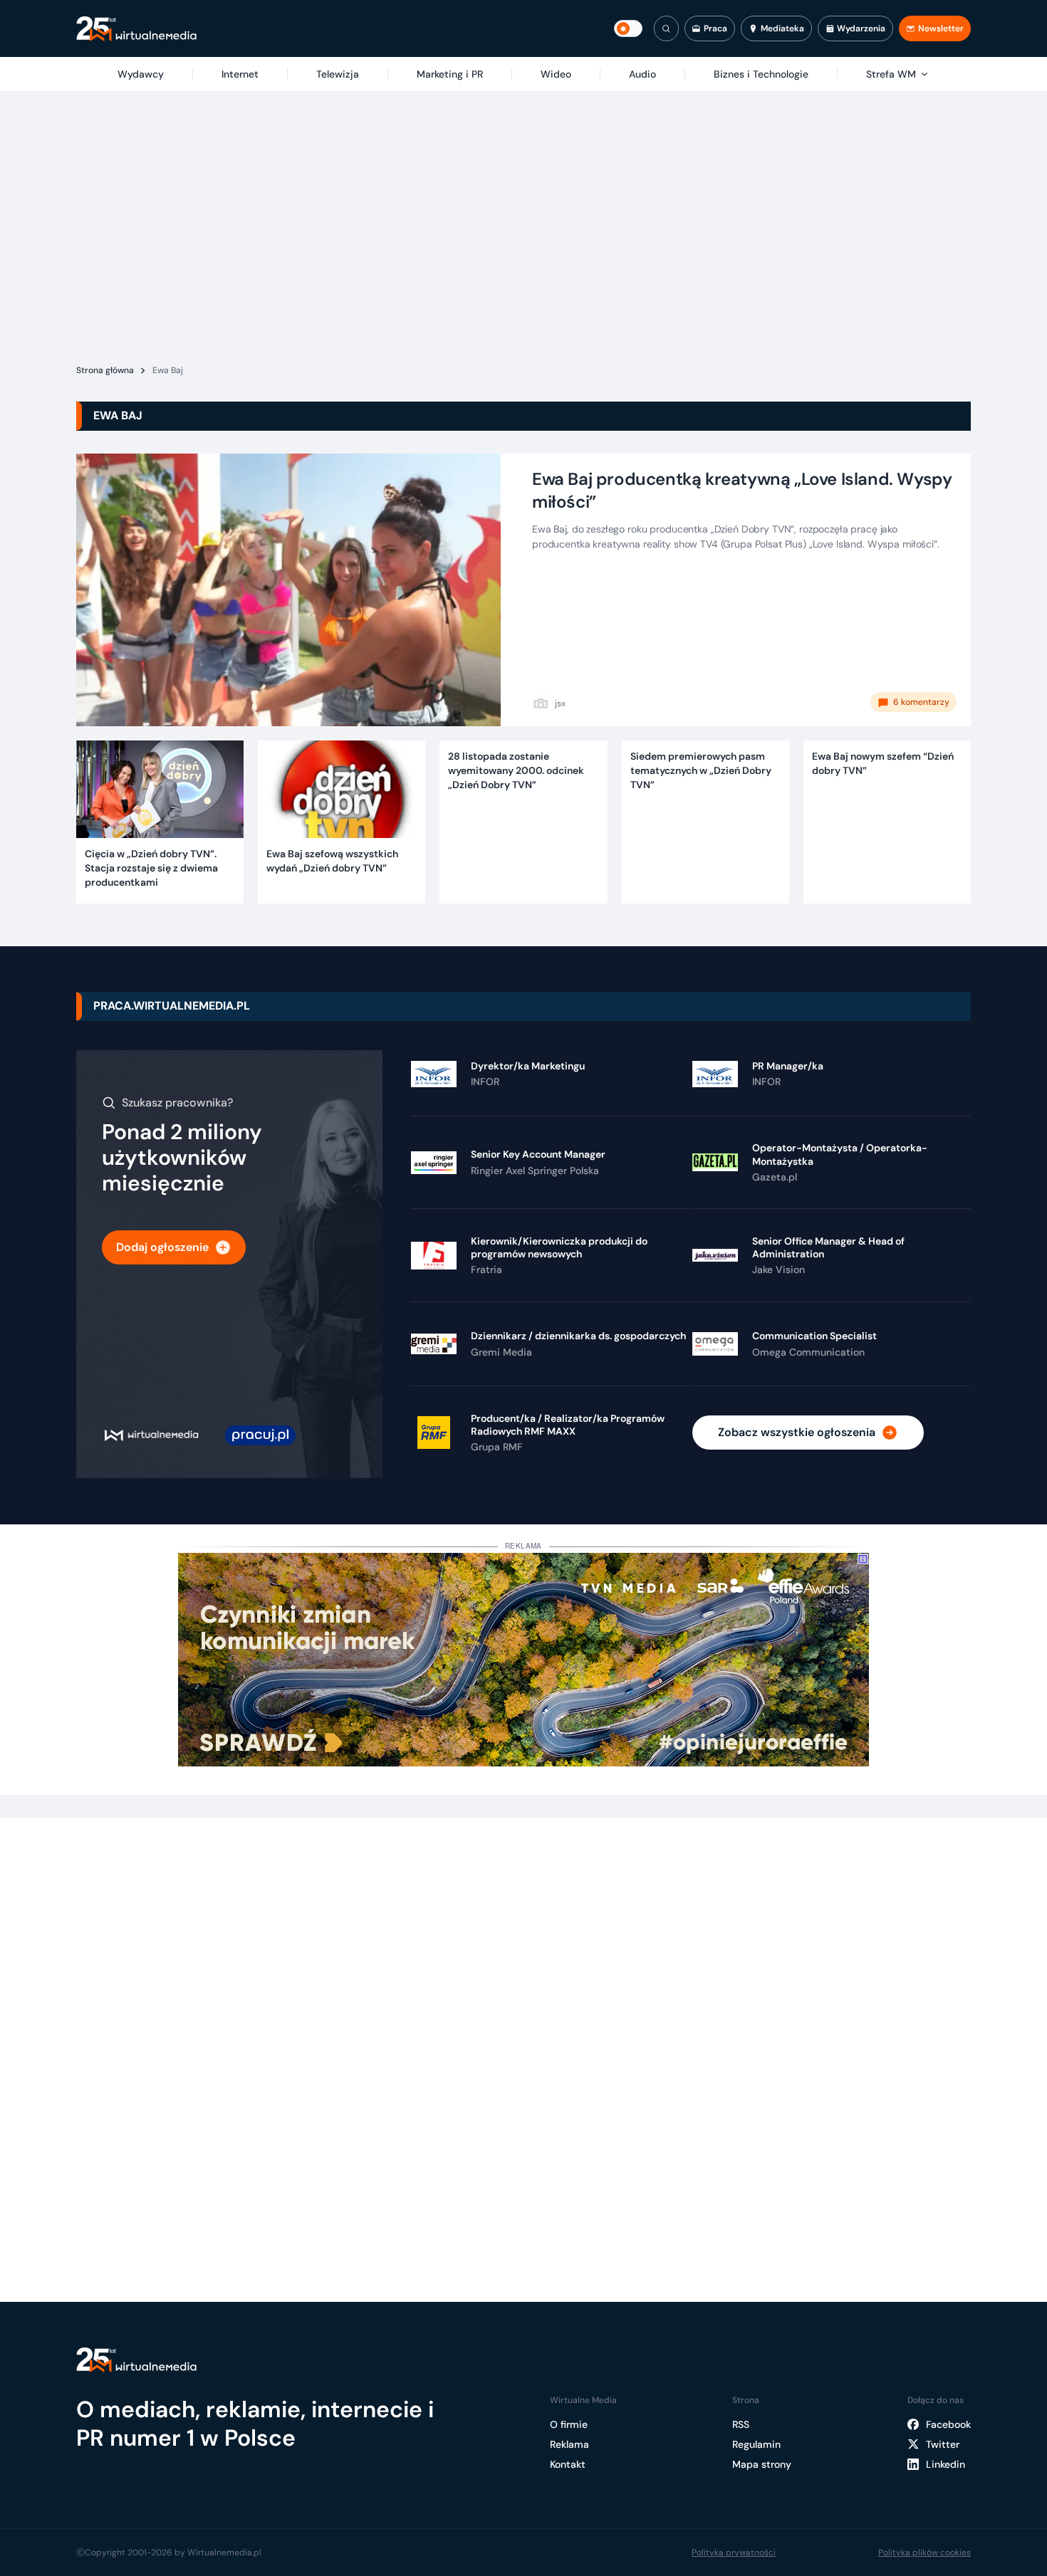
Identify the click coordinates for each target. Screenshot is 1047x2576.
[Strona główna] (136, 29)
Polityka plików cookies (924, 2553)
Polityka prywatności (734, 2553)
